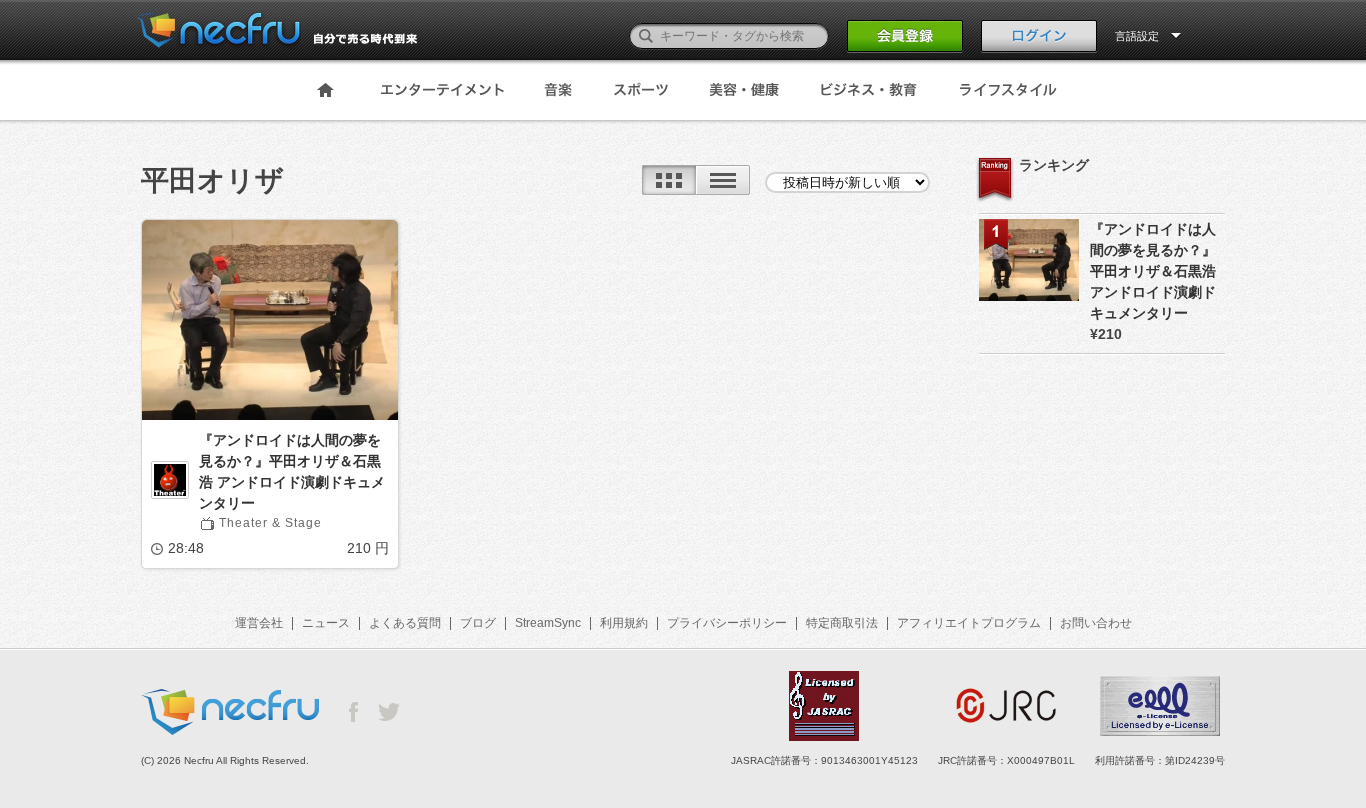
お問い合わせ (1096, 623)
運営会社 (259, 623)
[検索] (646, 36)
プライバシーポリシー (727, 623)
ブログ (478, 623)
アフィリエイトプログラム (969, 623)
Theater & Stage (270, 523)
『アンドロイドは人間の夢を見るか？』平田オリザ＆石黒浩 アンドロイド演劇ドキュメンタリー (292, 471)
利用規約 (624, 623)
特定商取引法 (842, 623)
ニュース (326, 623)
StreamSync (548, 623)
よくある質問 (405, 623)
